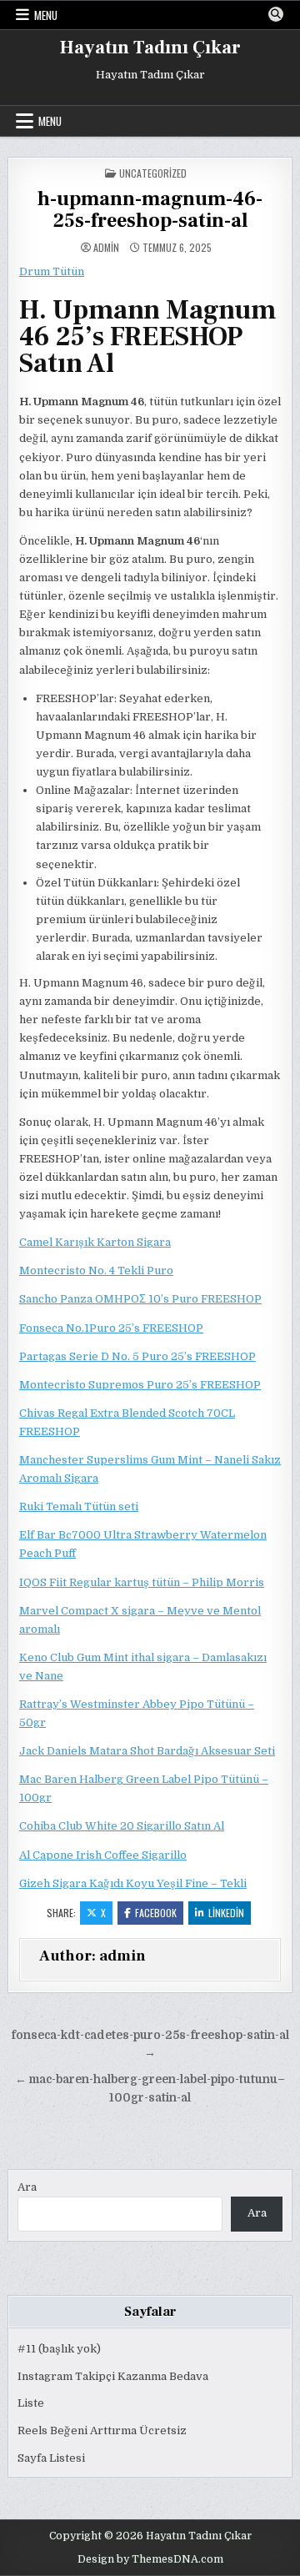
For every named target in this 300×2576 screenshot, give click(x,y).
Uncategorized (153, 173)
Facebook (156, 1913)
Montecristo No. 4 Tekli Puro (96, 1270)
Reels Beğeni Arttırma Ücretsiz (102, 2430)
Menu (46, 15)
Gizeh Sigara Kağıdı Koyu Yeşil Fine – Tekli (133, 1883)
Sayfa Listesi (51, 2458)
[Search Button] (276, 14)
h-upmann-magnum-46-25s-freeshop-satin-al (150, 210)
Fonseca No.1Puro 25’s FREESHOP (111, 1328)
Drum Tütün (52, 271)
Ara (27, 2187)
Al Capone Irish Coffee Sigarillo (103, 1855)
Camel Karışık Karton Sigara (95, 1242)
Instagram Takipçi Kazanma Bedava (113, 2376)
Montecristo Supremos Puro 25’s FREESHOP (140, 1385)
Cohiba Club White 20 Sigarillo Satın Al (122, 1826)
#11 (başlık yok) (59, 2349)
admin (106, 248)
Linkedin (226, 1913)
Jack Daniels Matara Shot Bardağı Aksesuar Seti (147, 1751)
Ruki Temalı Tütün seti (79, 1506)
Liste (31, 2403)
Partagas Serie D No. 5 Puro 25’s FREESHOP (137, 1356)
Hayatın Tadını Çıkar (150, 48)
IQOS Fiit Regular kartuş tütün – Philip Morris (142, 1582)
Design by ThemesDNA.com (150, 2559)
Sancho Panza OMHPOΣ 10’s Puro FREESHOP (140, 1299)
